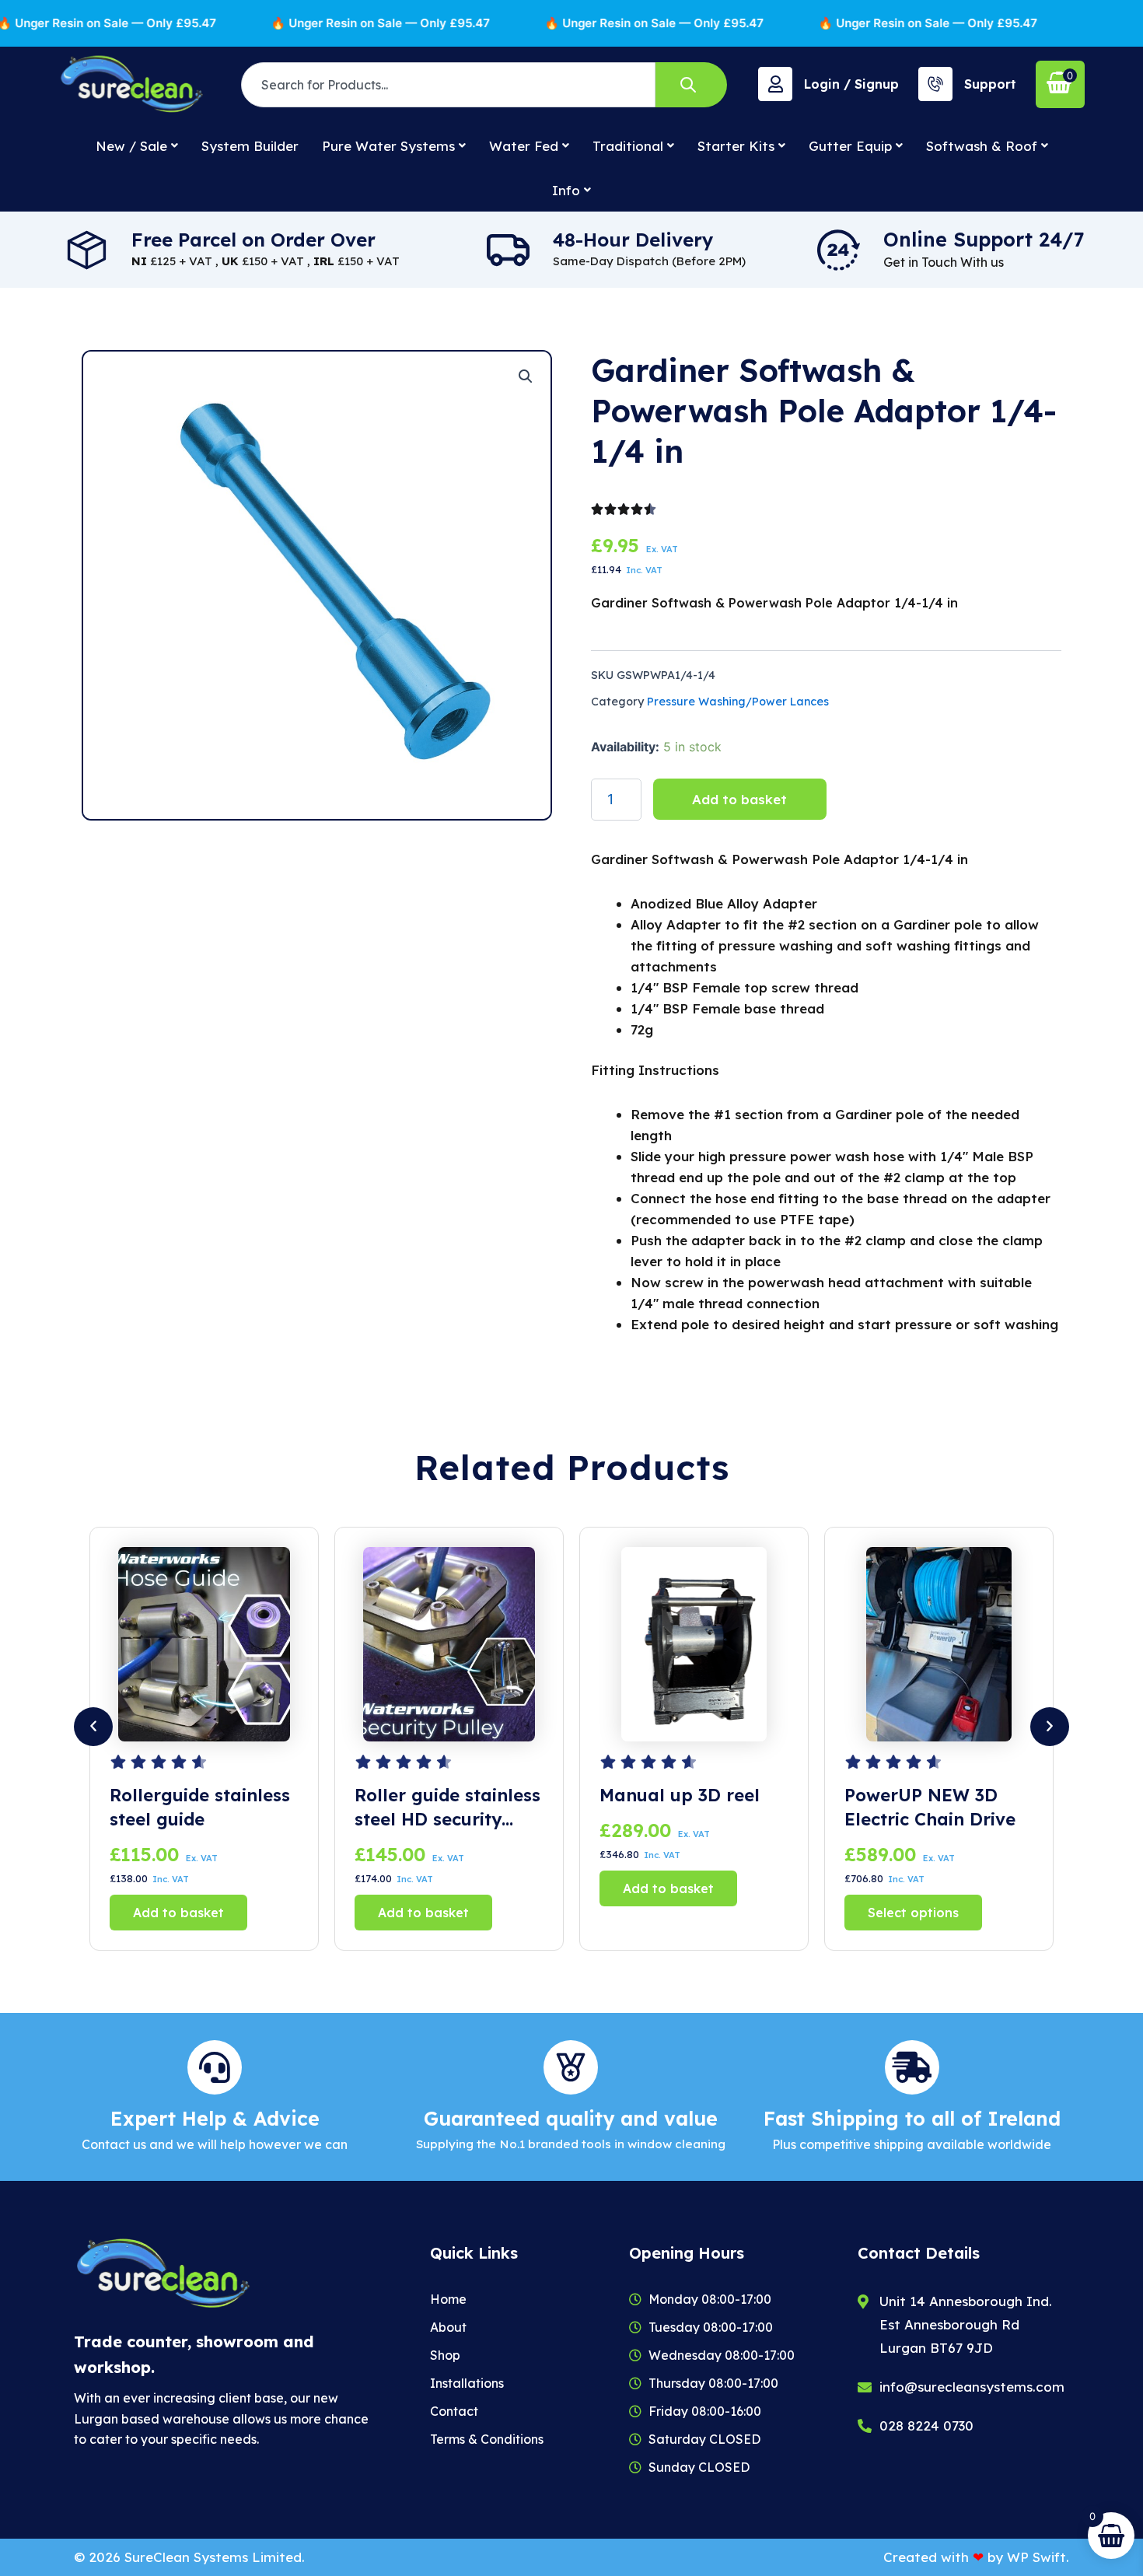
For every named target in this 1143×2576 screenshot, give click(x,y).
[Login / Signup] (775, 84)
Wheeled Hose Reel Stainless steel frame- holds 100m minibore (939, 1808)
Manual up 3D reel (435, 1795)
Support (990, 84)
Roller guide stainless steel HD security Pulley (203, 1808)
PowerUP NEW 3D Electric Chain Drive (685, 1807)
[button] (526, 376)
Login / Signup (851, 84)
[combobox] (448, 85)
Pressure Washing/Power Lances (738, 702)
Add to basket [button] (178, 1913)
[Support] (935, 84)
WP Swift (1036, 2557)
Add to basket (739, 799)
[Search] (691, 85)
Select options (668, 1913)
